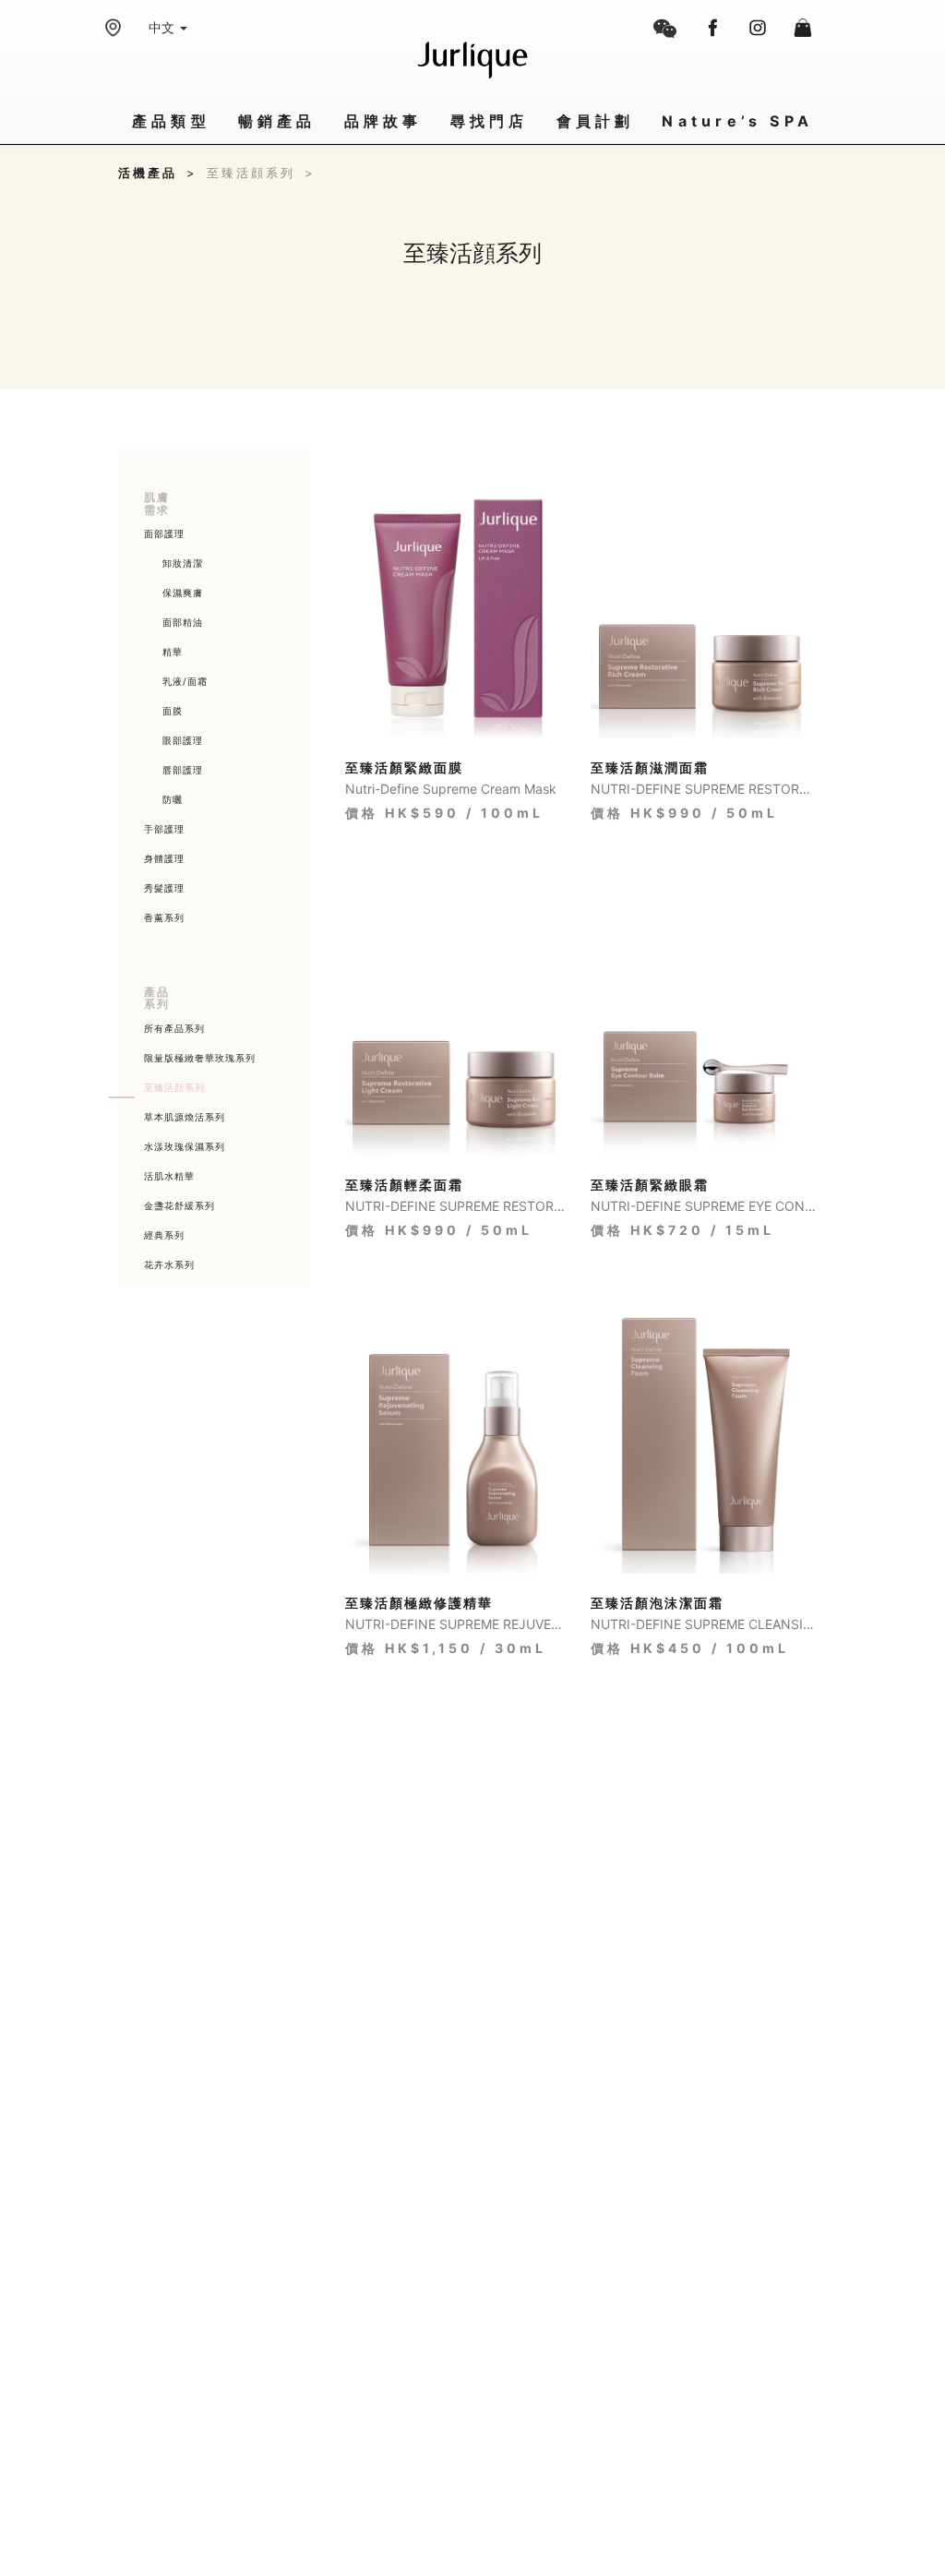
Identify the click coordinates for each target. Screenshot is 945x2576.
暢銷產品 (277, 121)
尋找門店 (490, 121)
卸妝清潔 (183, 563)
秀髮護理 (164, 888)
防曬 (173, 799)
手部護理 (164, 829)
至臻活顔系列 (261, 173)
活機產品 (158, 173)
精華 (173, 652)
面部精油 (183, 622)
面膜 (173, 711)
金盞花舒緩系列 (179, 1205)
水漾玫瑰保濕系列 (185, 1146)
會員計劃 (596, 121)
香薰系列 (164, 917)
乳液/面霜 (185, 681)
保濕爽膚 (183, 593)
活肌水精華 (169, 1176)
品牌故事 (383, 121)
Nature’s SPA (737, 121)
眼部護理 (183, 740)
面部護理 (164, 533)
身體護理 (164, 858)
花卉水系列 (169, 1264)
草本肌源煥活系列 (185, 1117)
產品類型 (171, 121)
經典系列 (164, 1235)
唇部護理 (183, 770)
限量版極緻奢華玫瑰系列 (200, 1058)
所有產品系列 (174, 1028)
